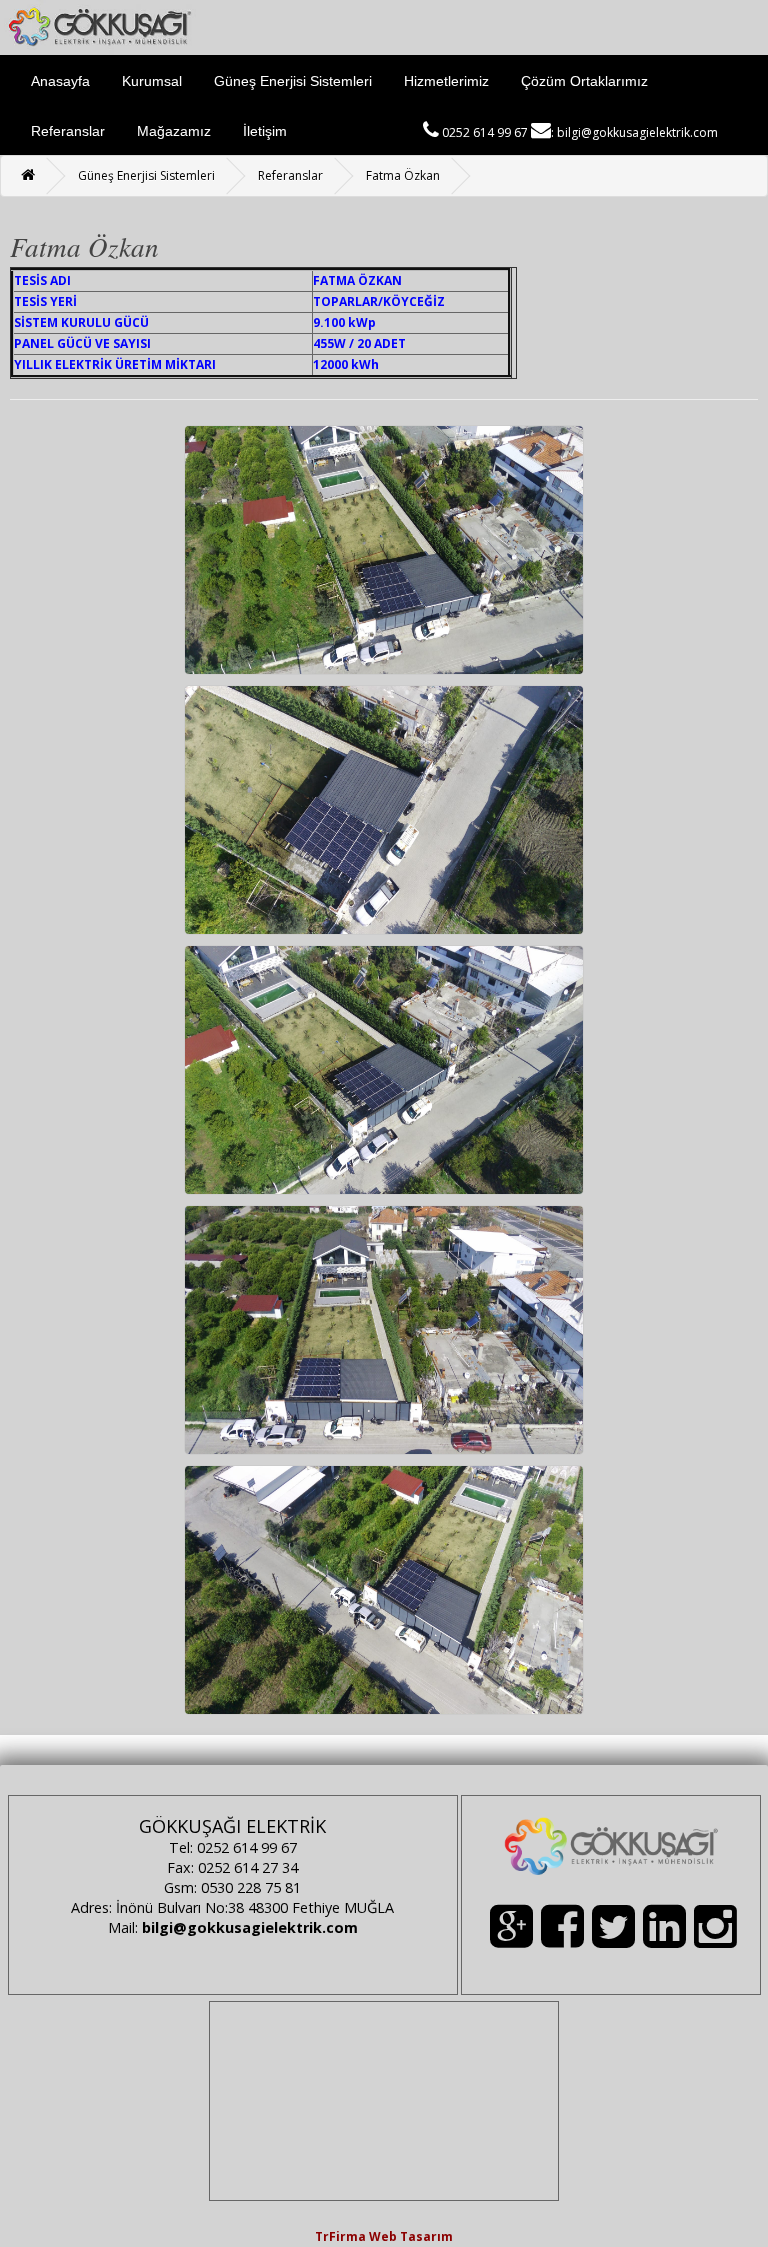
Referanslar (68, 131)
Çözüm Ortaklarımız (584, 81)
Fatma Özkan (403, 175)
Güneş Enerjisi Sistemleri (293, 81)
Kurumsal (152, 81)
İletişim (265, 131)
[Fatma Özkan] (384, 548)
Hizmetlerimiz (446, 81)
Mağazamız (174, 131)
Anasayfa (60, 81)
